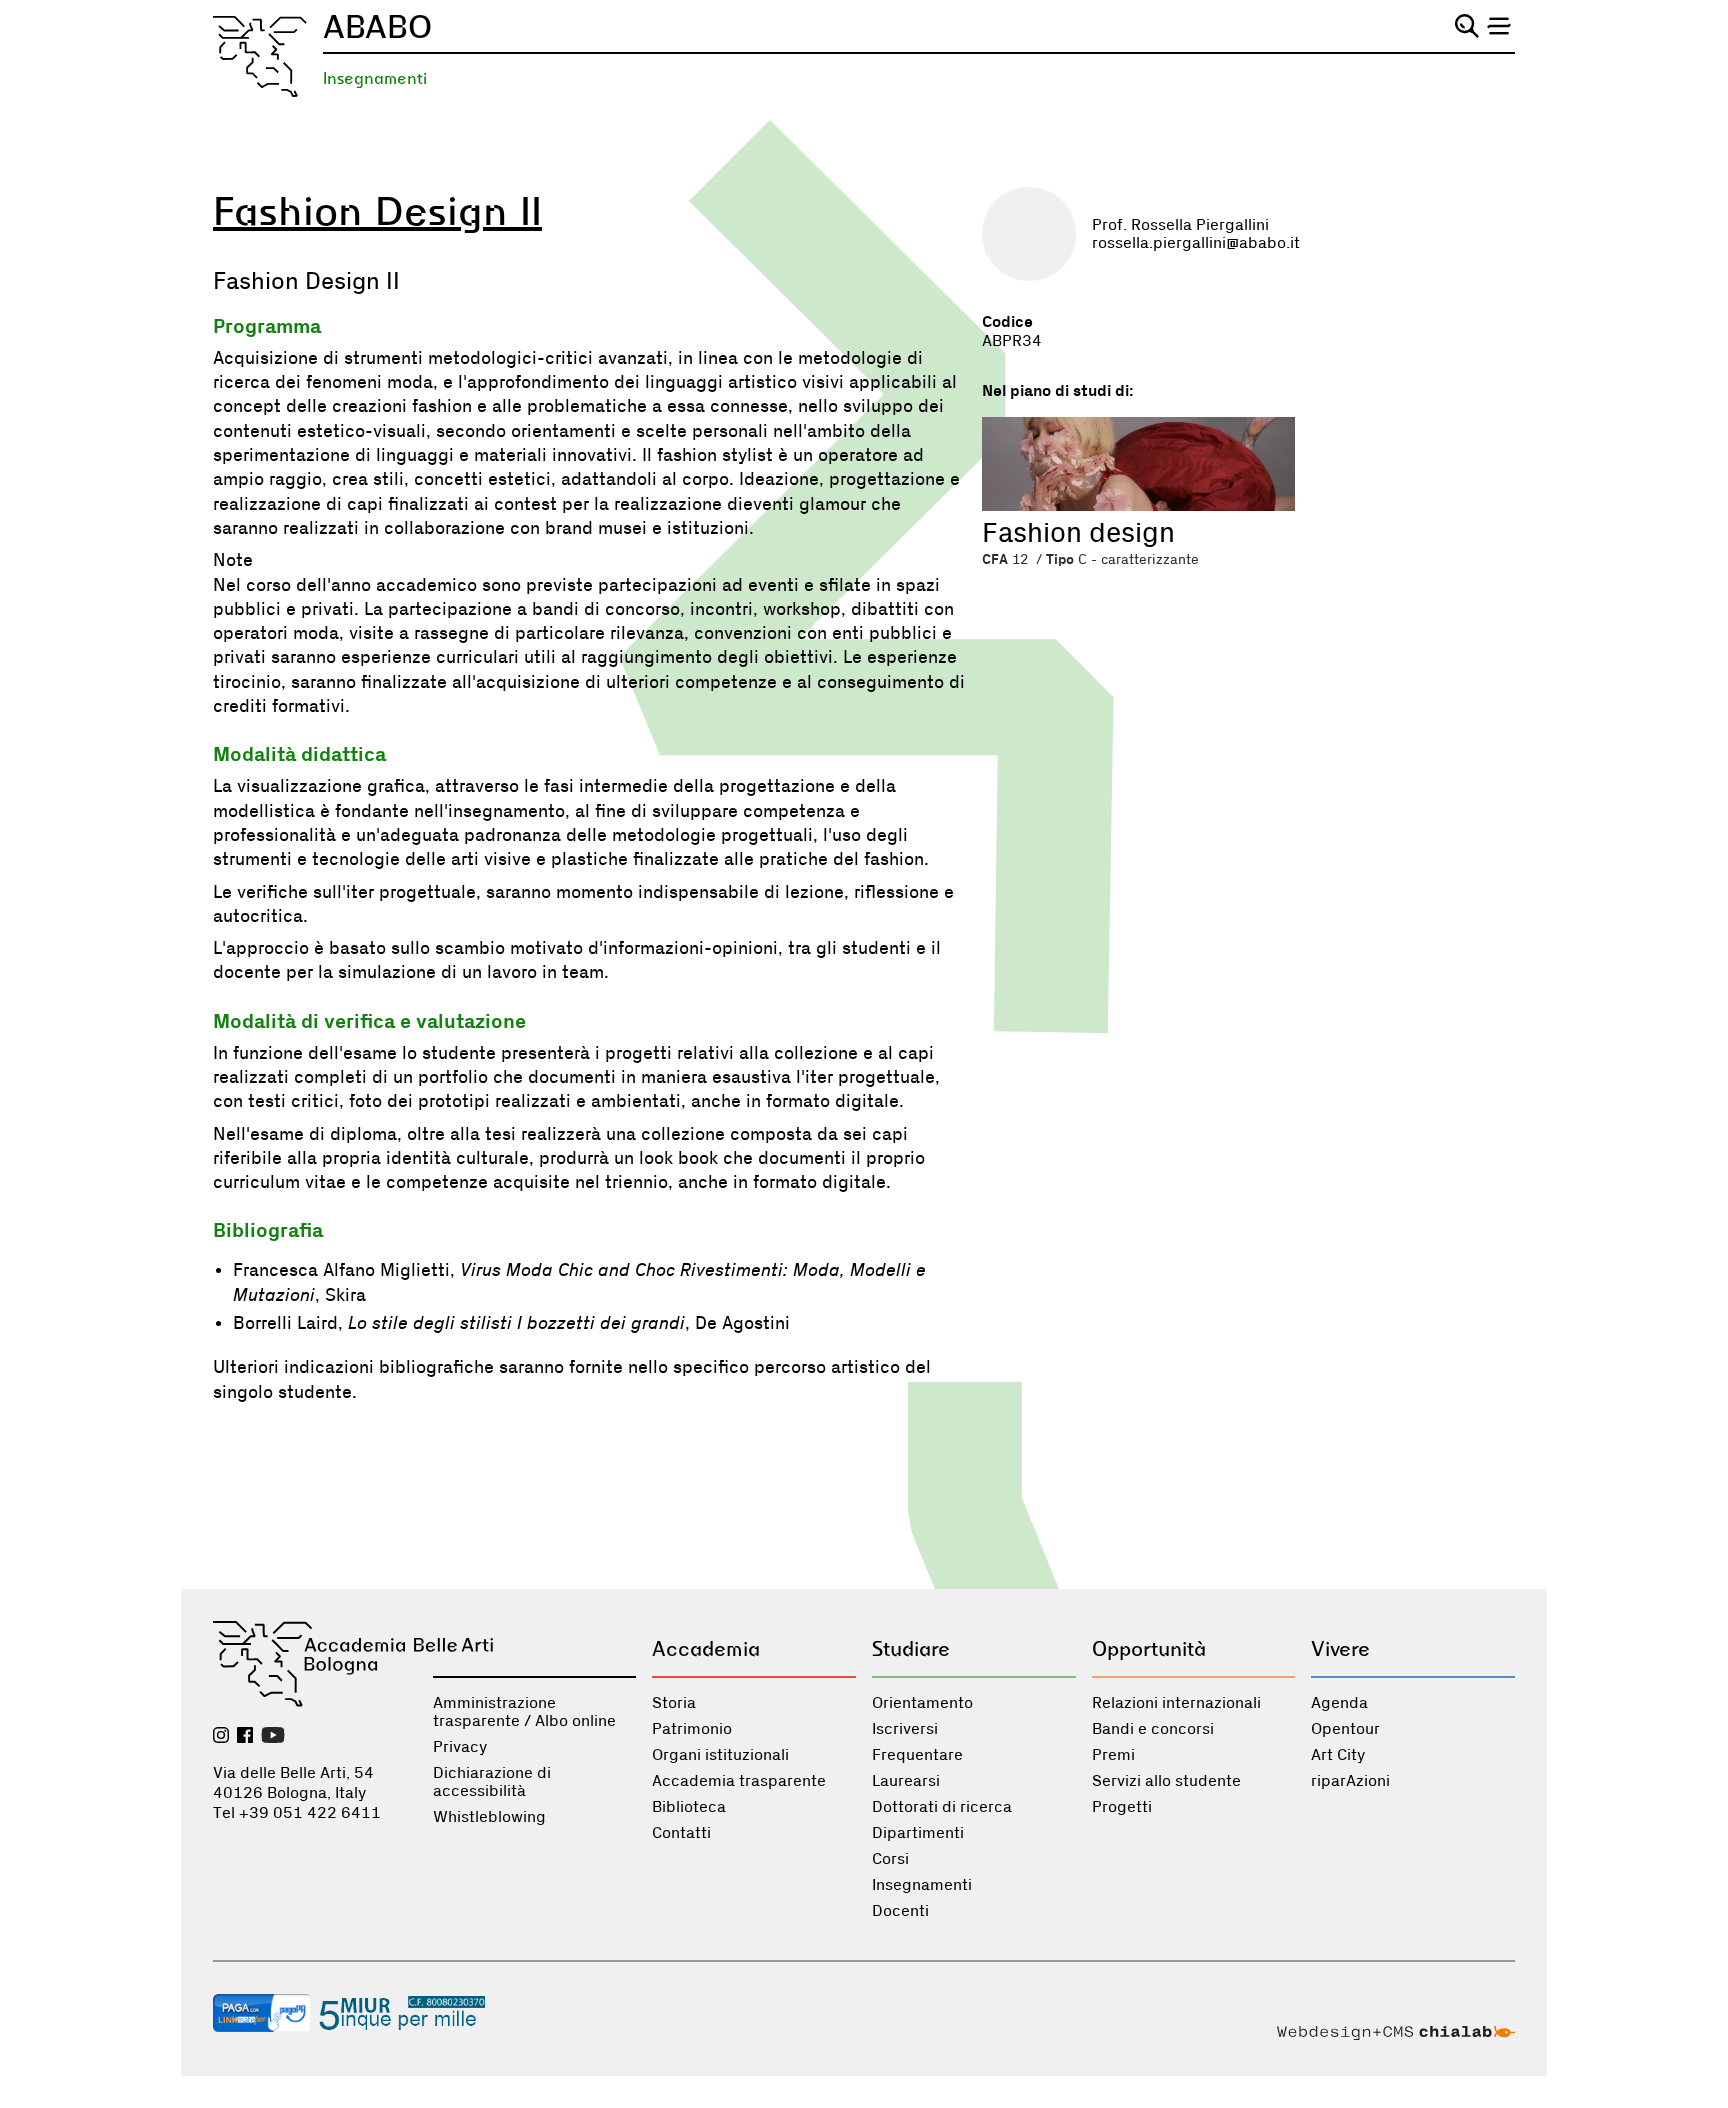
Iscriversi (905, 1729)
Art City (1338, 1755)
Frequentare (917, 1755)
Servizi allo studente (1166, 1781)
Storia (674, 1703)
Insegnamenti (375, 78)
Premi (1113, 1755)
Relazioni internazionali (1176, 1703)
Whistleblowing (489, 1817)
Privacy (460, 1747)
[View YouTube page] (273, 1737)
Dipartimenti (918, 1833)
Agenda (1339, 1703)
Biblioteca (689, 1807)
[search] (1467, 26)
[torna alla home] (260, 56)
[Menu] (1499, 26)
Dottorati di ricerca (942, 1807)
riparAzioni (1350, 1781)
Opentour (1345, 1729)
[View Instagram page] (221, 1737)
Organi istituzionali (720, 1755)
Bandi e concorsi (1153, 1729)
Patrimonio (692, 1729)
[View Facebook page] (245, 1737)
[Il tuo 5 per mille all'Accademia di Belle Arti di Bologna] (402, 2015)
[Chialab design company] (1396, 2035)
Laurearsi (906, 1781)
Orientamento (922, 1703)
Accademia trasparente (739, 1781)
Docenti (900, 1911)
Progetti (1122, 1807)
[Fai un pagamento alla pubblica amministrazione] (262, 2015)
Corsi (890, 1859)
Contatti (681, 1833)
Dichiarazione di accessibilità (492, 1782)
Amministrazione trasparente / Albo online (524, 1712)
